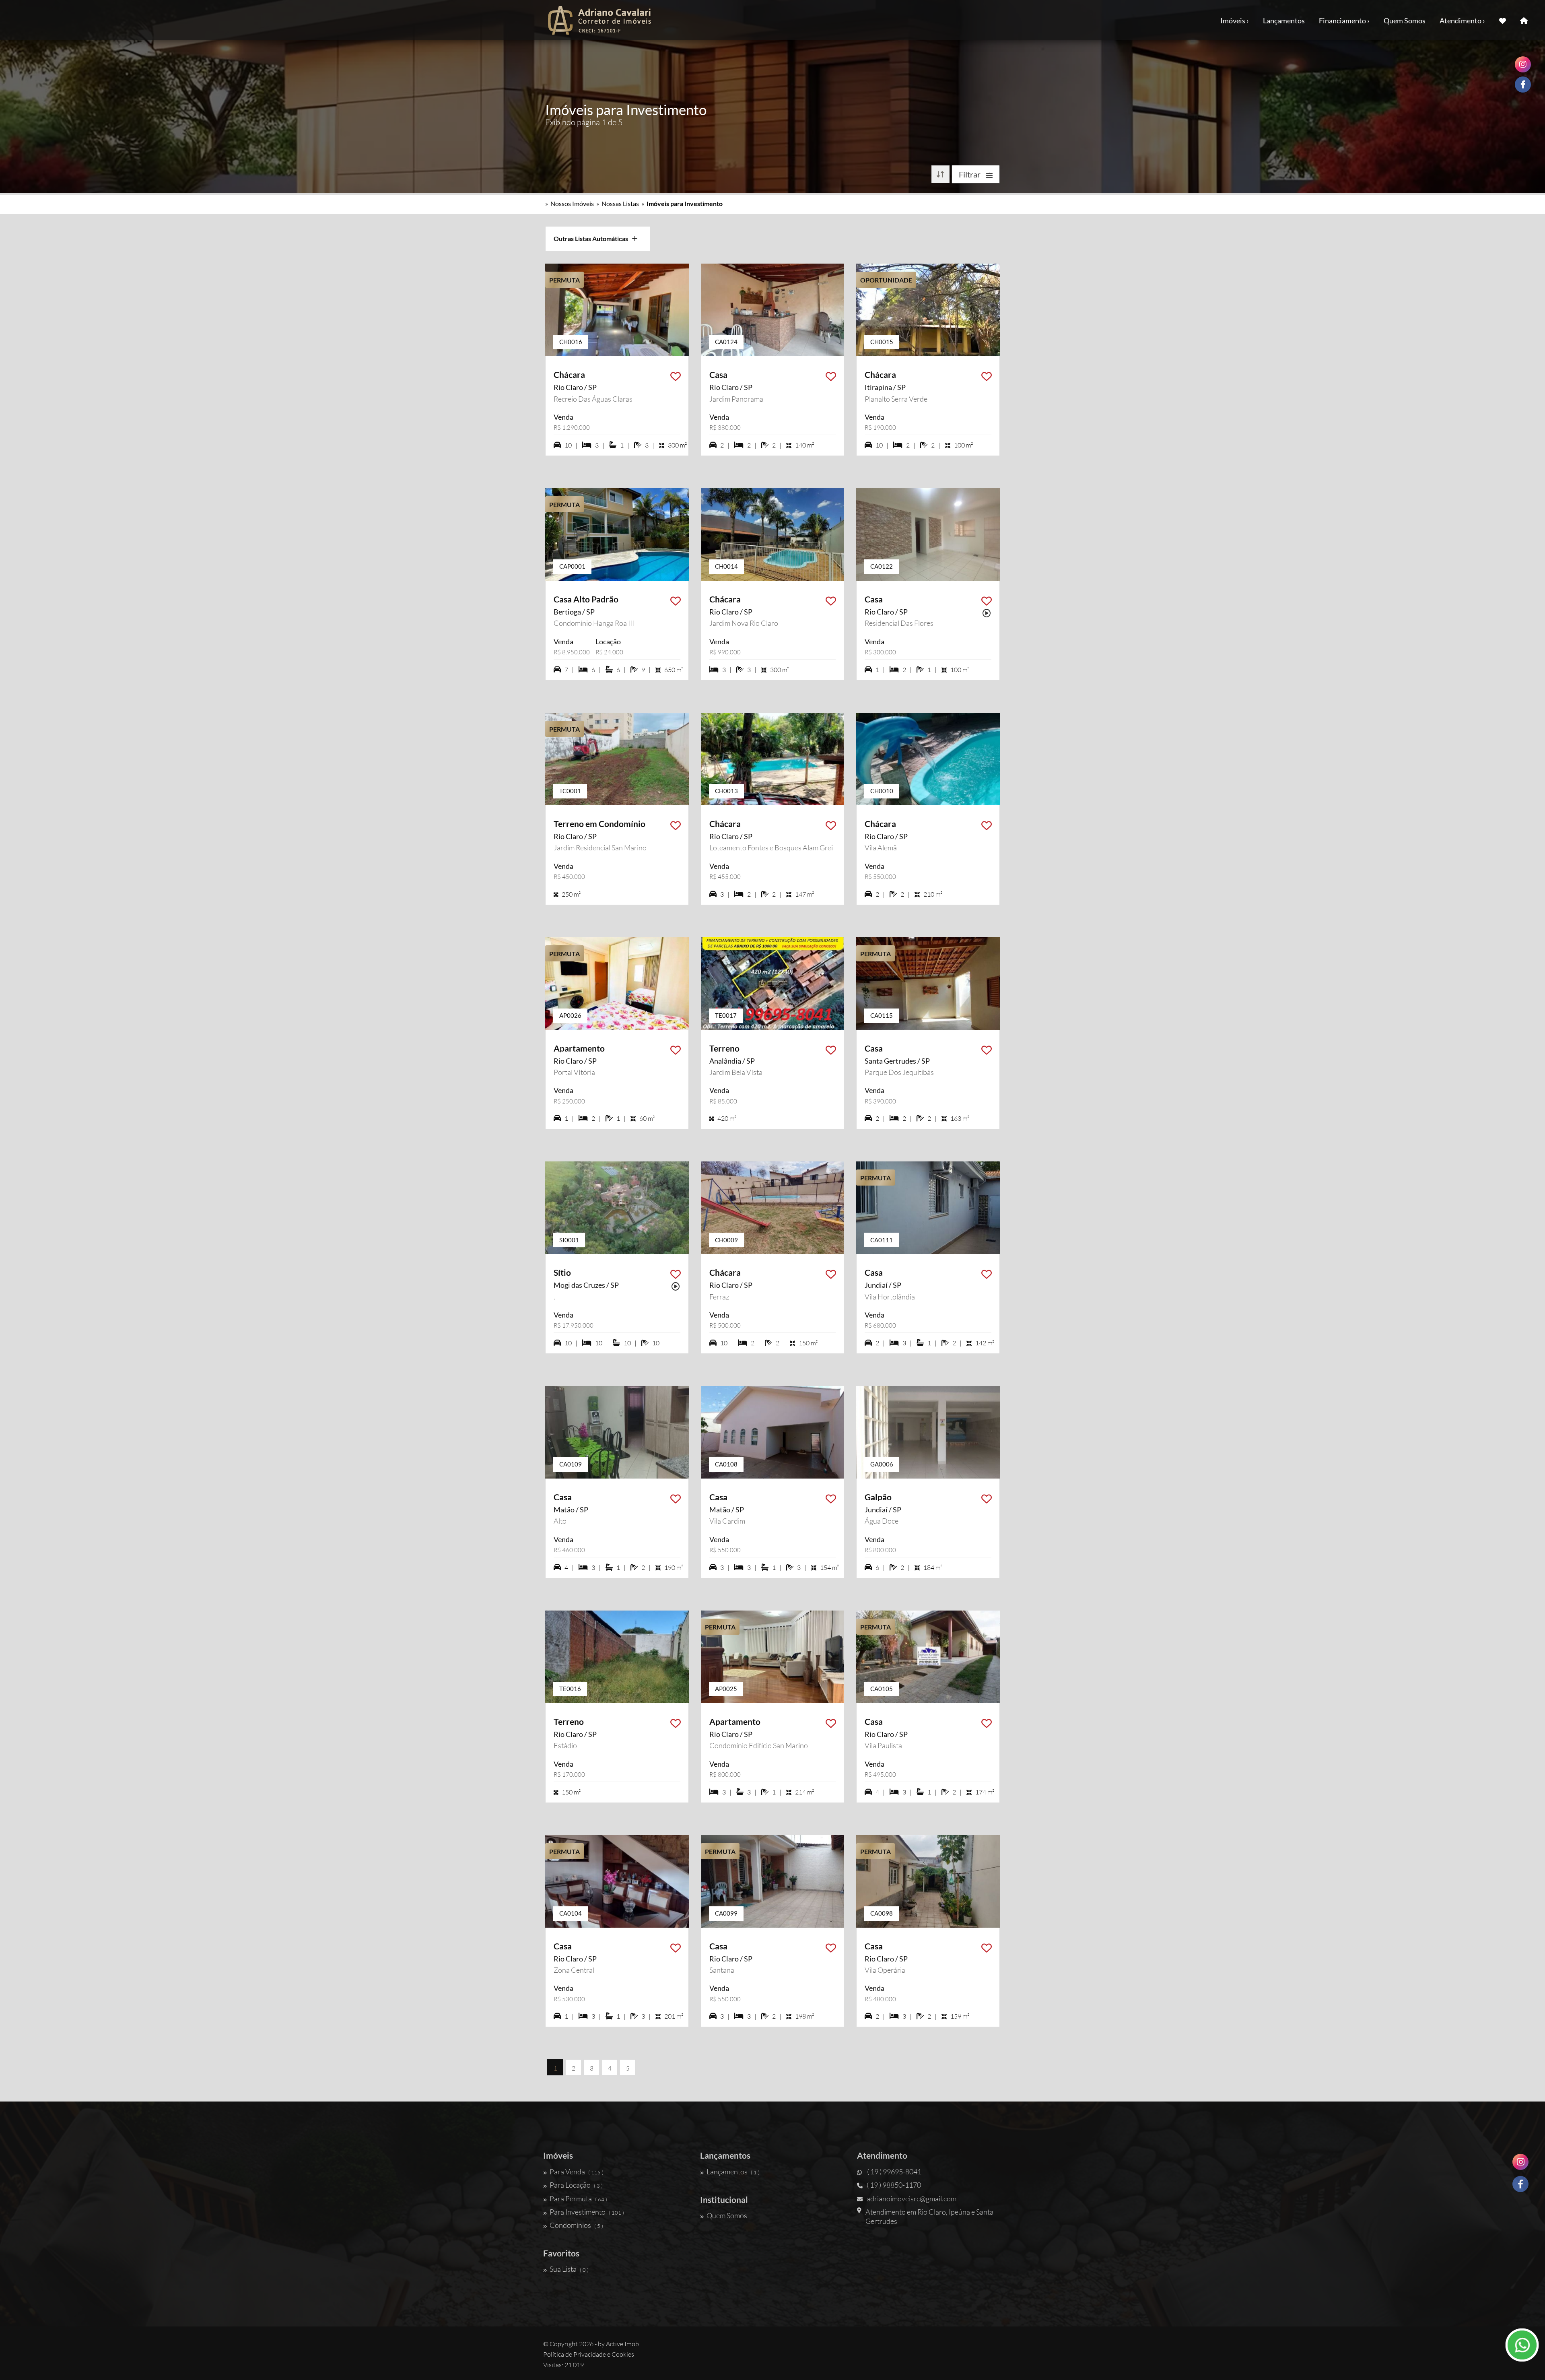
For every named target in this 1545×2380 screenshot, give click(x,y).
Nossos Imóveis (572, 203)
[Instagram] (1520, 2162)
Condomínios (576, 2225)
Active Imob (622, 2344)
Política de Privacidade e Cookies (589, 2354)
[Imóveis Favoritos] (1503, 20)
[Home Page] (1524, 20)
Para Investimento (587, 2212)
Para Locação (576, 2185)
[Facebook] (1520, 2184)
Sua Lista (569, 2269)
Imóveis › (1235, 21)
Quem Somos (1405, 21)
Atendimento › (1462, 21)
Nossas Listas (620, 203)
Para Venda (577, 2172)
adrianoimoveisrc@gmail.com (912, 2199)
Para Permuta (578, 2199)
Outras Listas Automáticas (593, 238)
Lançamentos (1284, 21)
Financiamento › (1344, 21)
